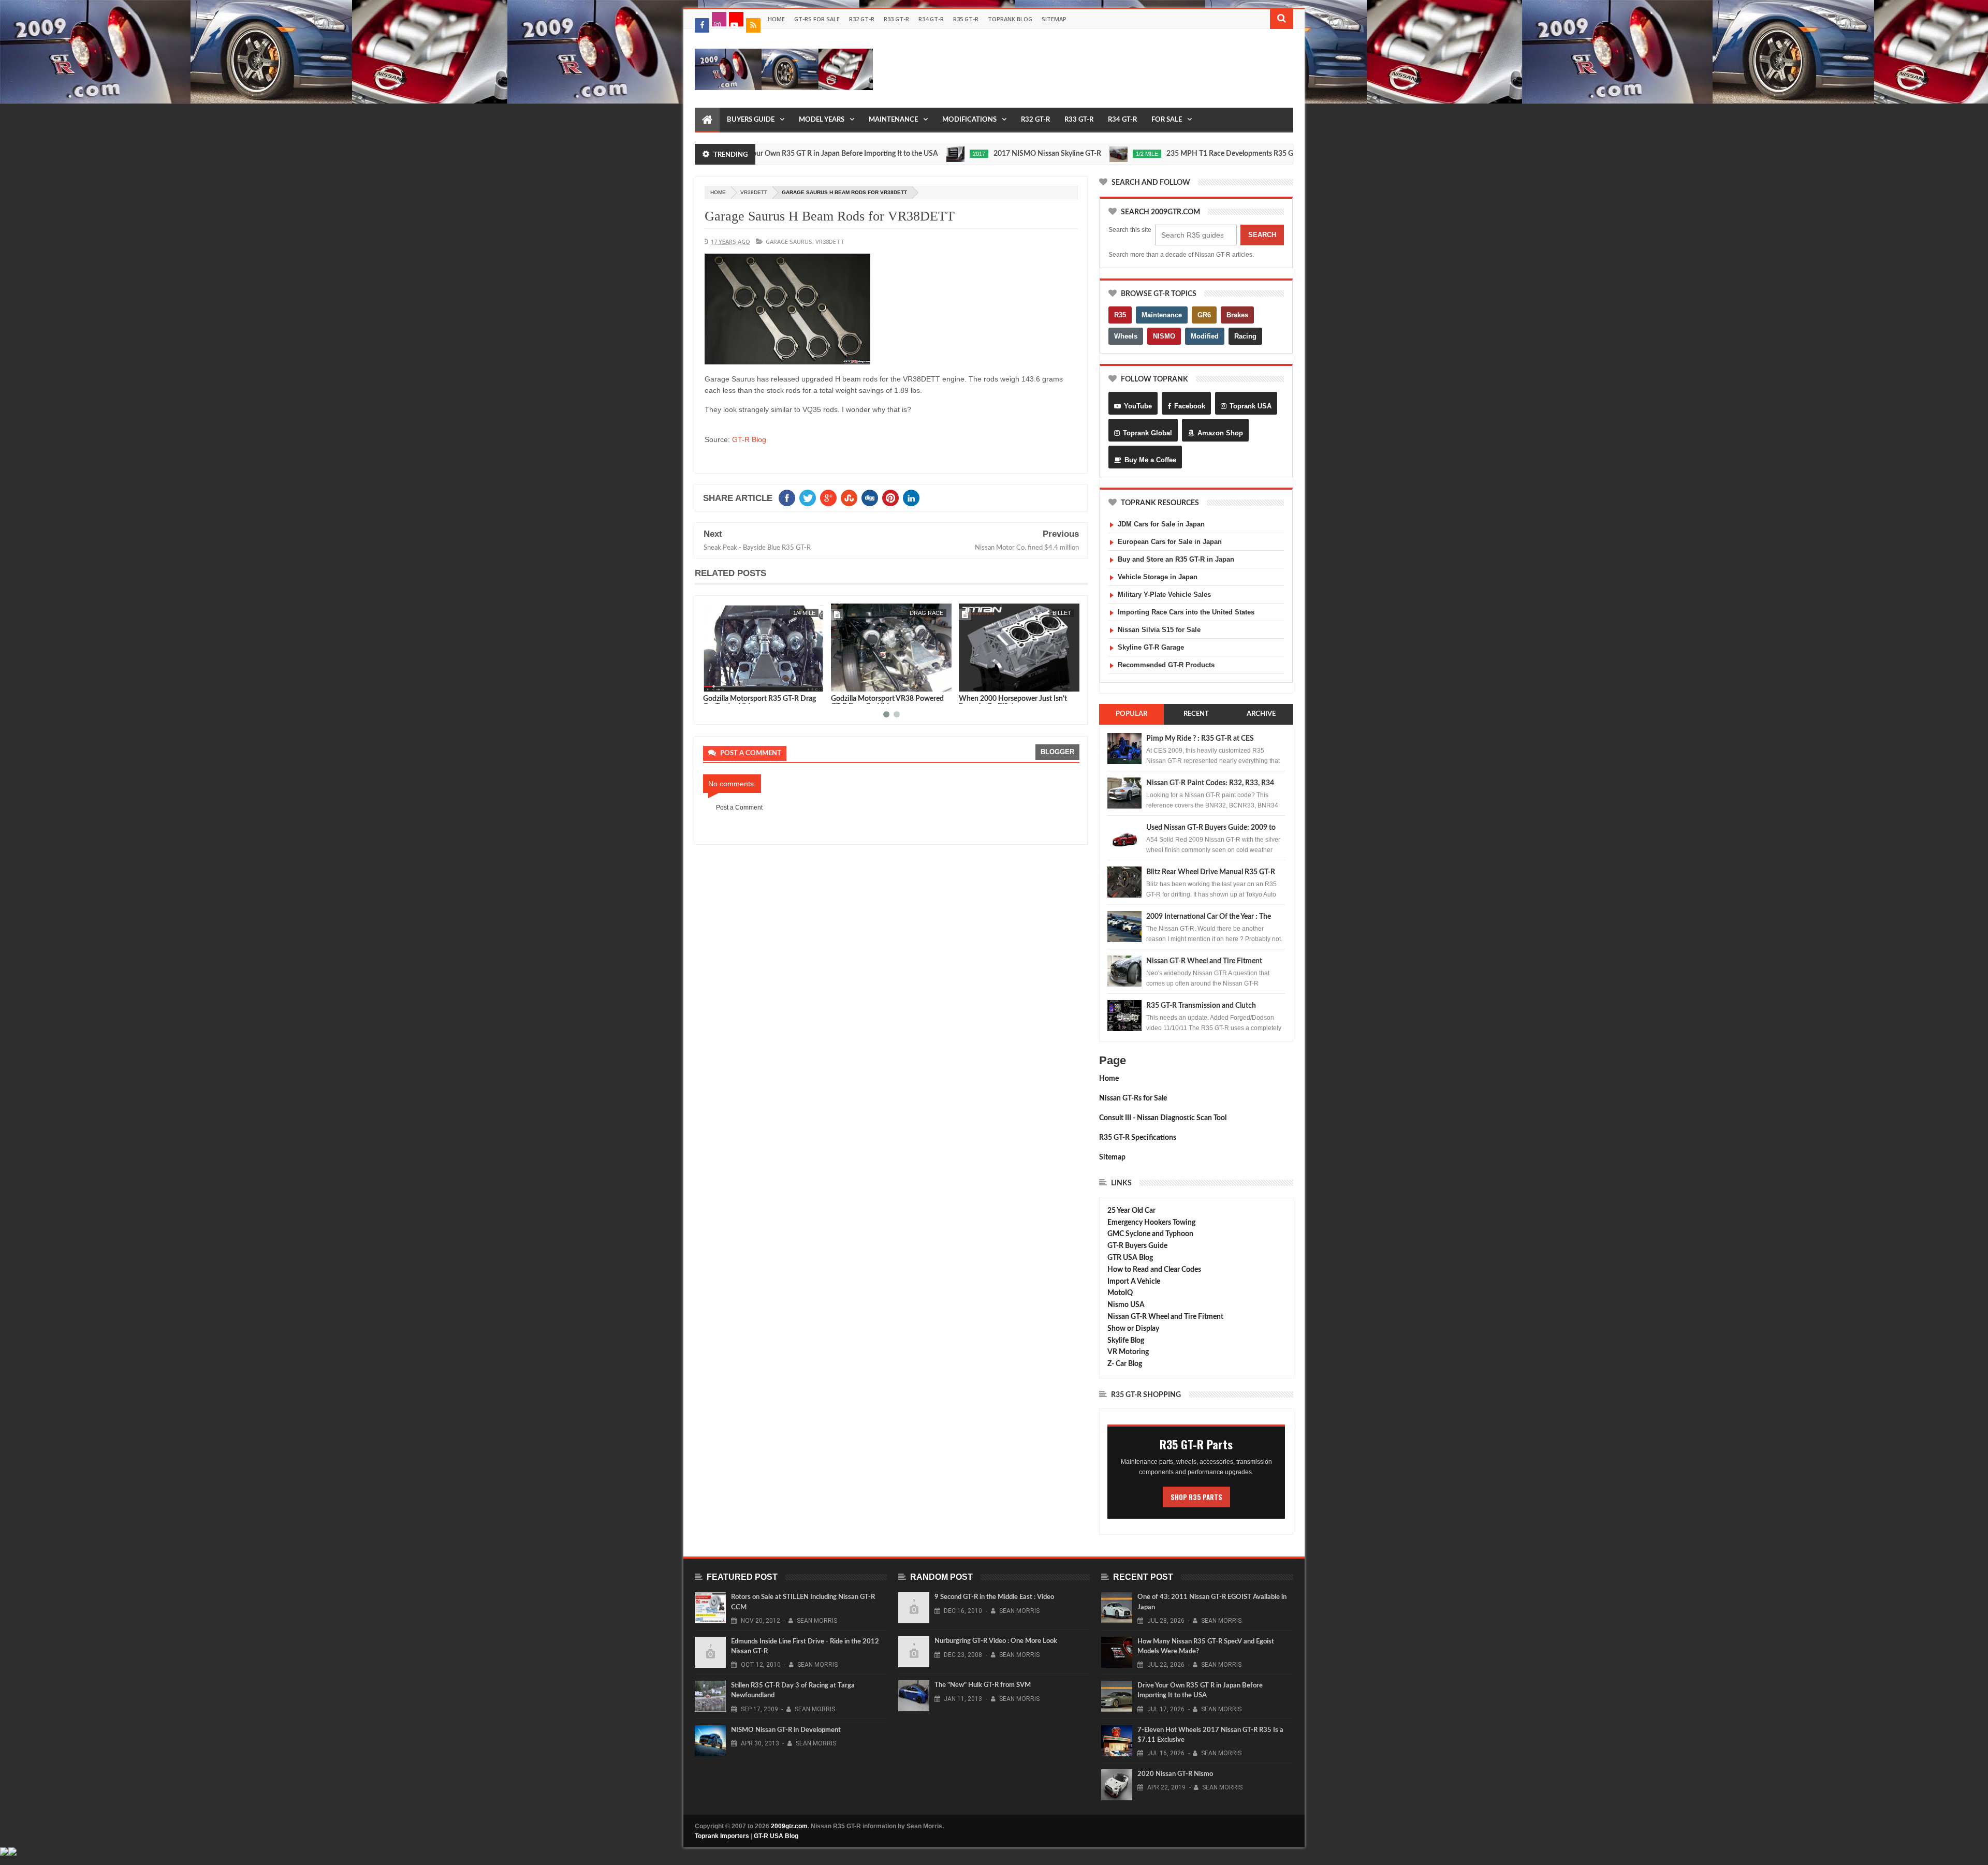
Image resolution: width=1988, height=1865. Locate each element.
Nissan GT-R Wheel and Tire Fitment (1204, 961)
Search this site (1130, 230)
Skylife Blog (1126, 1341)
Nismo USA (1126, 1305)
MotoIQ (1120, 1293)
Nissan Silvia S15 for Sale (1159, 630)
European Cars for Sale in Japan (1170, 542)
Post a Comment (739, 807)
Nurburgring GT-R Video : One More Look (996, 1641)
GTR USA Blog (1130, 1258)
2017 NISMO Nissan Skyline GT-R (951, 154)
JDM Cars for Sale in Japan (1161, 524)
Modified (1205, 336)
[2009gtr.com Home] (707, 120)
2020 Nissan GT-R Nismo (1175, 1774)
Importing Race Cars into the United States (1186, 612)
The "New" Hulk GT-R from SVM (983, 1685)
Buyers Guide (751, 120)
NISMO (1164, 336)
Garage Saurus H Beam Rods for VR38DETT (830, 216)
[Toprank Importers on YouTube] (736, 19)
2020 (1249, 154)
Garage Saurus (789, 241)
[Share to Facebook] (713, 682)
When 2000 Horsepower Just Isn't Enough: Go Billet (885, 703)
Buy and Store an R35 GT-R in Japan (1176, 559)
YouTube (1138, 406)
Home (776, 19)
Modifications (969, 120)
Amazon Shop (1220, 433)
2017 (883, 154)
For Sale (1167, 120)
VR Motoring (1128, 1352)
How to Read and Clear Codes (1154, 1270)
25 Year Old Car (1131, 1211)
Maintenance (893, 120)
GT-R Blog (749, 439)
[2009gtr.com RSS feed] (753, 25)
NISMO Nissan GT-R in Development (786, 1730)
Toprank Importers (722, 1836)
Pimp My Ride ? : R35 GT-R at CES (1200, 739)
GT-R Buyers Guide (1137, 1246)
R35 (1120, 315)
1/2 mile (1051, 154)
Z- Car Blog (1125, 1364)
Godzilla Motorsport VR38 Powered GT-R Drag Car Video (759, 703)
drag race (799, 613)
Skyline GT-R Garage (1151, 647)
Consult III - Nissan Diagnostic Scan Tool (1163, 1118)
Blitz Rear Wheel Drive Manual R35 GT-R (1211, 872)
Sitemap (1054, 19)
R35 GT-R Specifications (1138, 1138)
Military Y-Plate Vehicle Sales (1164, 594)
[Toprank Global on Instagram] (719, 19)
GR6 (1204, 315)
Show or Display (1133, 1329)
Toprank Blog (1010, 19)
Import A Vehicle (1134, 1282)
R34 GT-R (931, 19)
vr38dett (754, 192)
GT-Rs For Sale (817, 19)
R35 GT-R (966, 19)
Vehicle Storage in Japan (1158, 577)
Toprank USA (1251, 406)
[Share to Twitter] (724, 682)
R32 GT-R (862, 19)
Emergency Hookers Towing (1151, 1223)
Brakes (1237, 315)
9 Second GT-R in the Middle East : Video (994, 1597)
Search (1262, 235)
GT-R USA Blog (776, 1836)
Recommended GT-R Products (1166, 665)
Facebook (1190, 406)
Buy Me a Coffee (1150, 460)
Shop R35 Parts (1196, 1497)
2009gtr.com (789, 1826)
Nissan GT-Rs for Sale (1133, 1098)
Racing (1245, 336)
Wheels (1126, 336)
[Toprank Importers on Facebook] (702, 25)
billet (934, 613)
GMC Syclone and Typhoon (1150, 1234)
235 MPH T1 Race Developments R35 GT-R (1139, 154)
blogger (1057, 752)
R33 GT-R (896, 19)
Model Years (822, 120)
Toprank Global (1148, 433)
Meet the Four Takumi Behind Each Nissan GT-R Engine (1014, 703)
